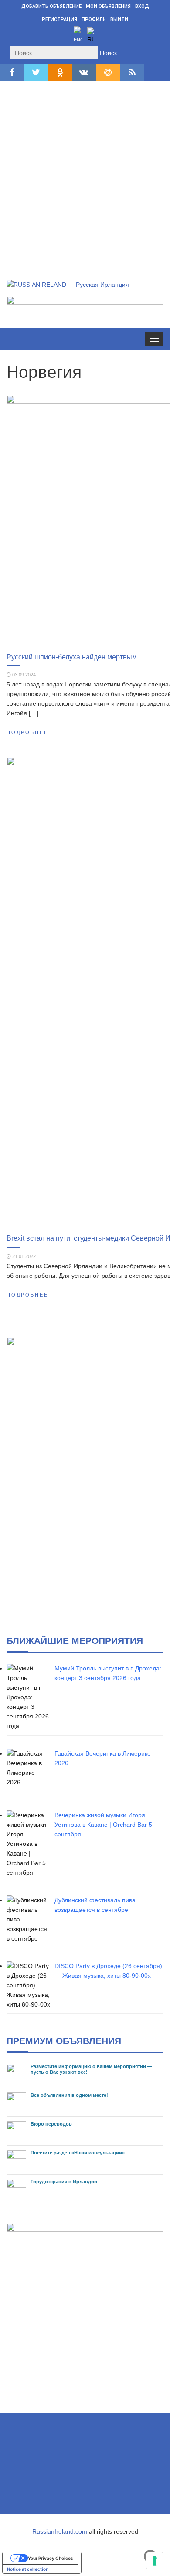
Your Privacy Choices (51, 2558)
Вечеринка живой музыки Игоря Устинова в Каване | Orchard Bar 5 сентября (103, 1825)
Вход (142, 6)
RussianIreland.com (60, 2531)
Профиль (94, 19)
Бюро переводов (51, 2124)
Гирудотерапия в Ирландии (64, 2182)
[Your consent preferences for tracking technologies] (155, 2561)
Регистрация (59, 19)
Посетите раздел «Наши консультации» (78, 2153)
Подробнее (27, 732)
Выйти (119, 19)
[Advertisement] (85, 171)
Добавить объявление (51, 6)
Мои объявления (108, 6)
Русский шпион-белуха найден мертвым (72, 657)
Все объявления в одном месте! (69, 2095)
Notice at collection (28, 2569)
